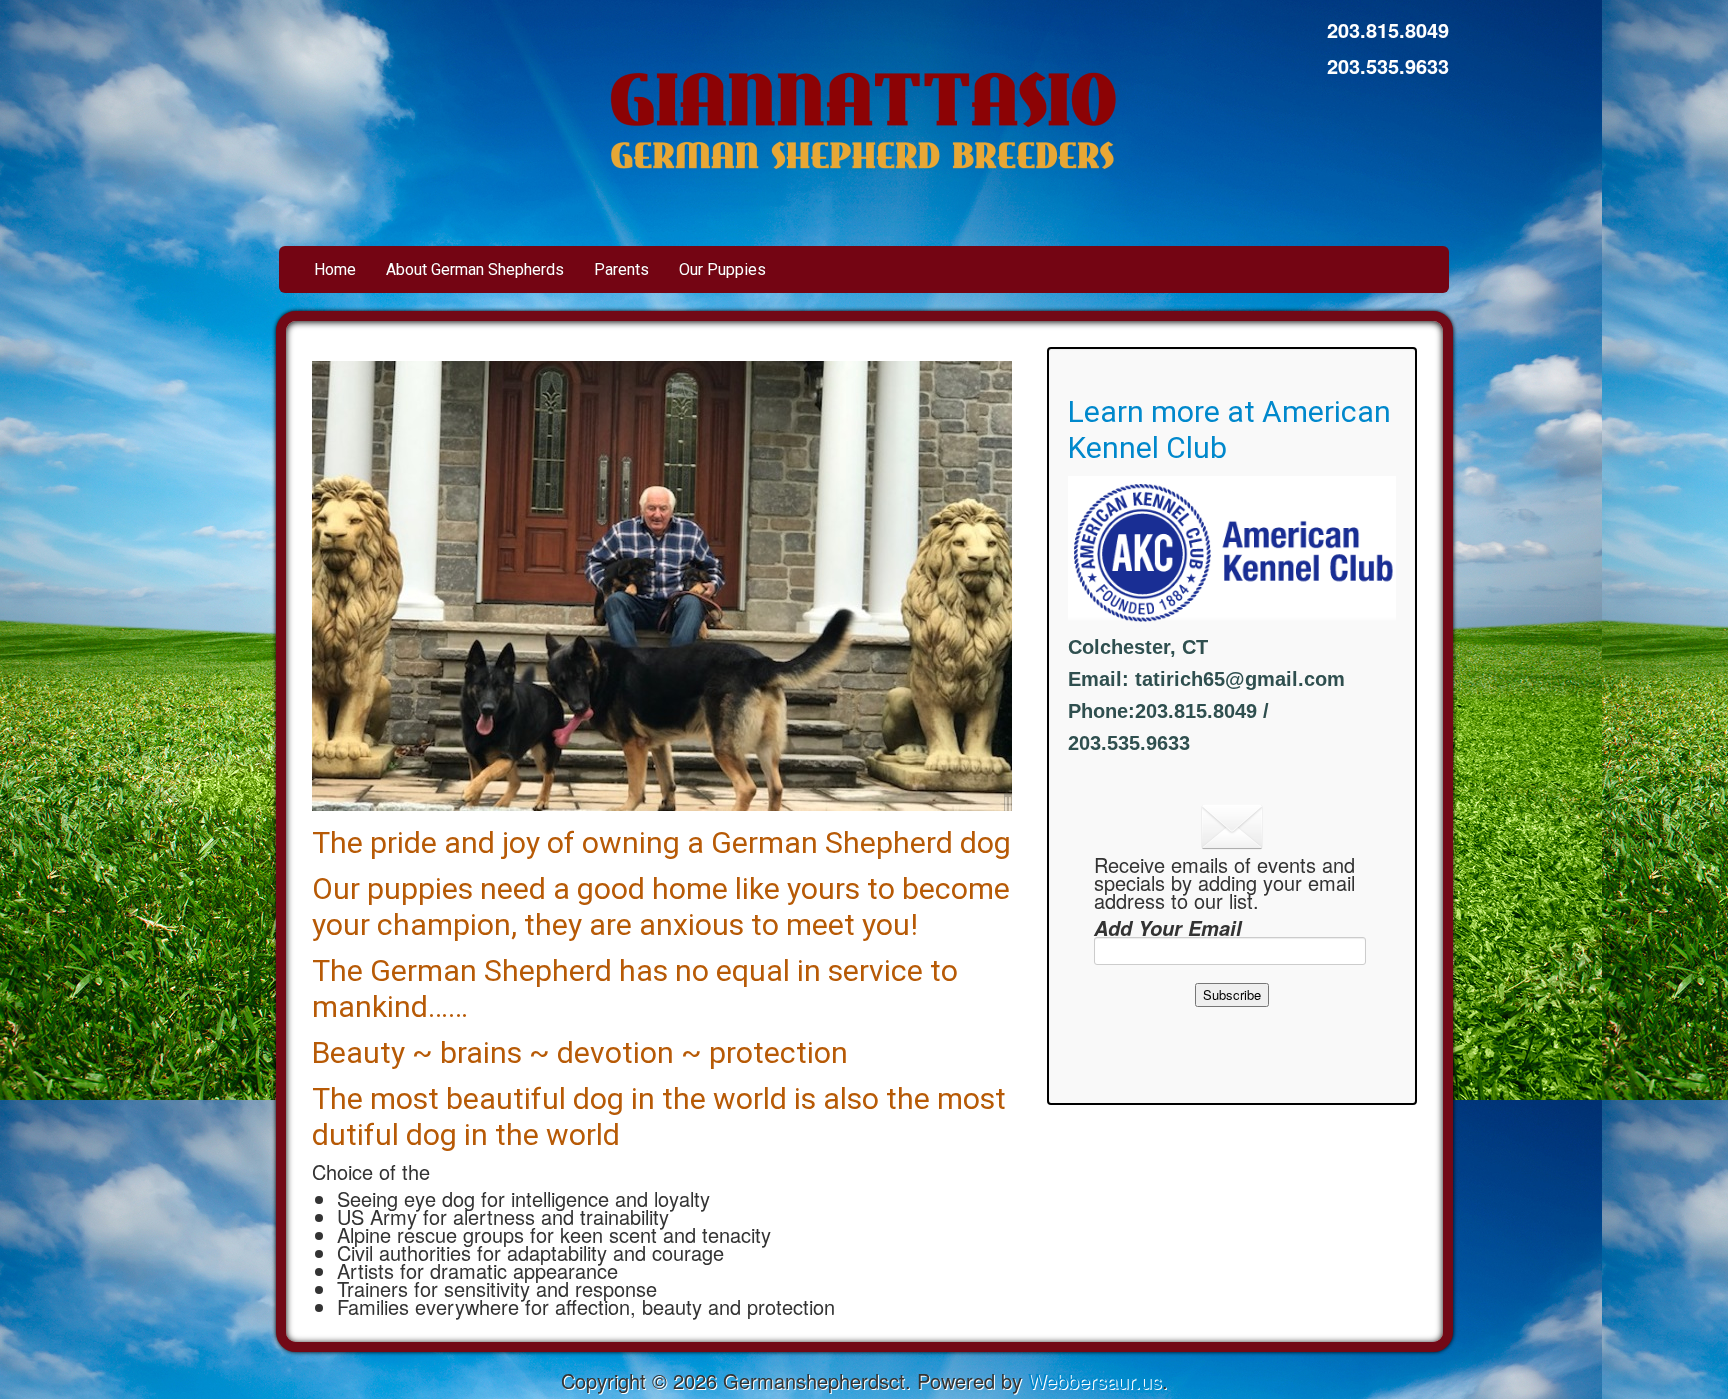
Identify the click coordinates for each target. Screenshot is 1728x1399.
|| (1008, 802)
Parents (621, 269)
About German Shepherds (475, 269)
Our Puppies (722, 269)
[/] (864, 112)
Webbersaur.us (1095, 1380)
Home (335, 269)
